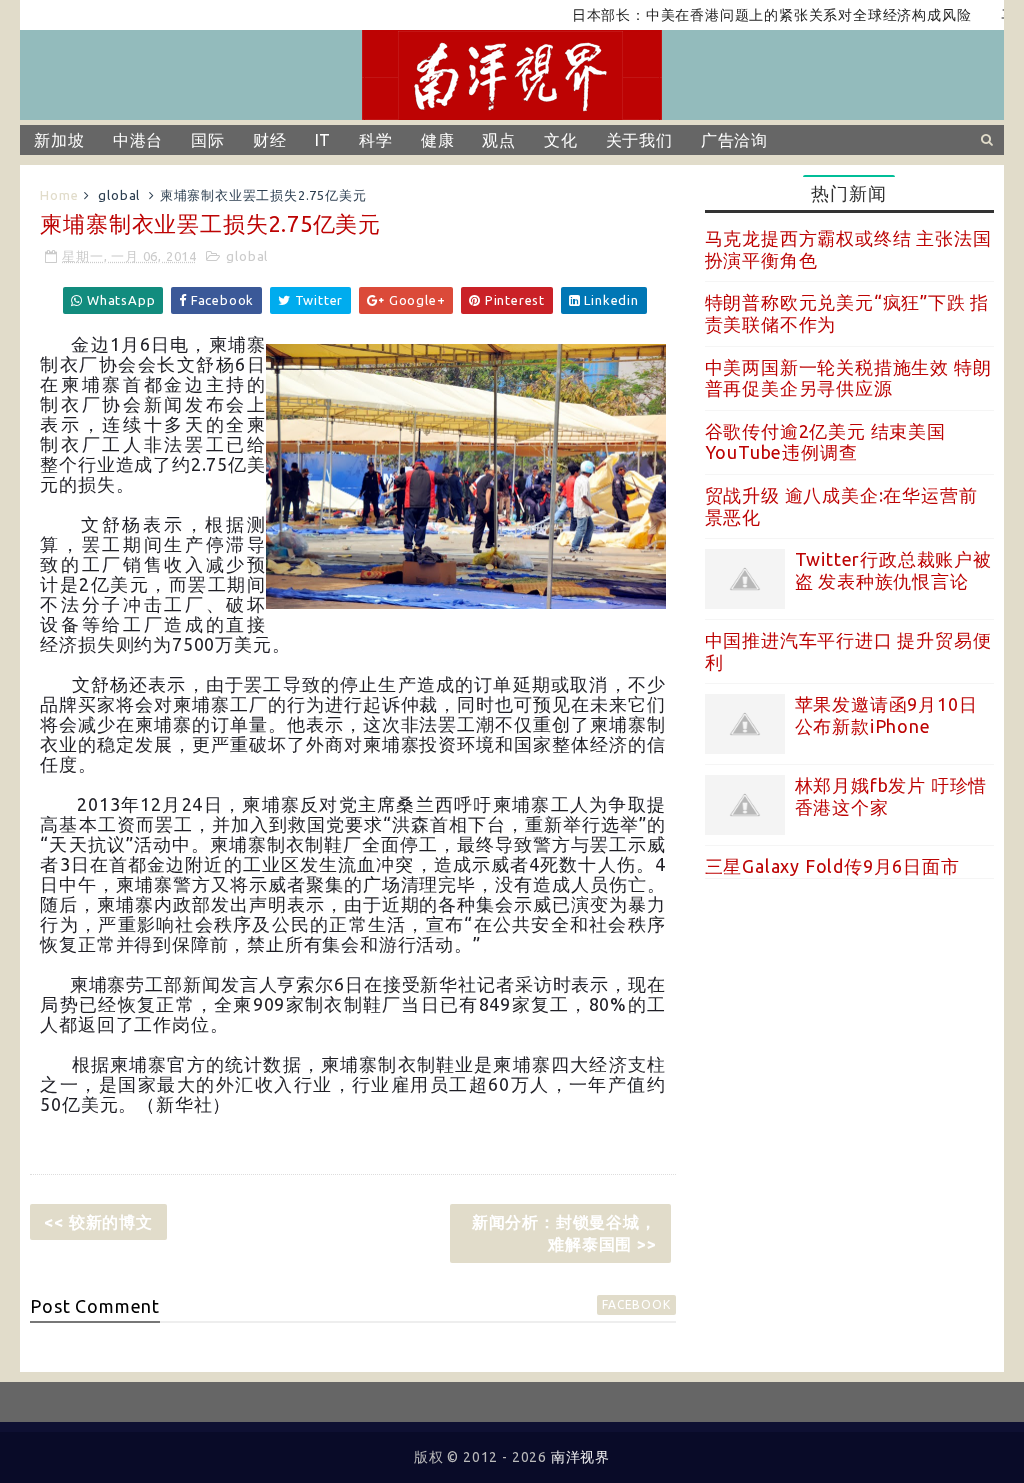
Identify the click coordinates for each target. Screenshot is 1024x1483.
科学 (376, 140)
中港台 (138, 140)
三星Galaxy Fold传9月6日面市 (832, 866)
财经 (270, 140)
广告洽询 (734, 140)
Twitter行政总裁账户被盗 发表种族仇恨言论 (893, 570)
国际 (208, 140)
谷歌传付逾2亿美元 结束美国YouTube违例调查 (825, 442)
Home (59, 195)
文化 (561, 140)
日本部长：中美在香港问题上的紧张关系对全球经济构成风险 (746, 15)
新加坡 (59, 140)
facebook (636, 1304)
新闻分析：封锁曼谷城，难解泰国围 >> (564, 1233)
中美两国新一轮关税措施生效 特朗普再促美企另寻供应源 (848, 378)
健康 (438, 140)
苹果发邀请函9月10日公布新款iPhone (886, 715)
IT (323, 140)
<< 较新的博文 (98, 1222)
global (119, 195)
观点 (499, 140)
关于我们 (639, 140)
